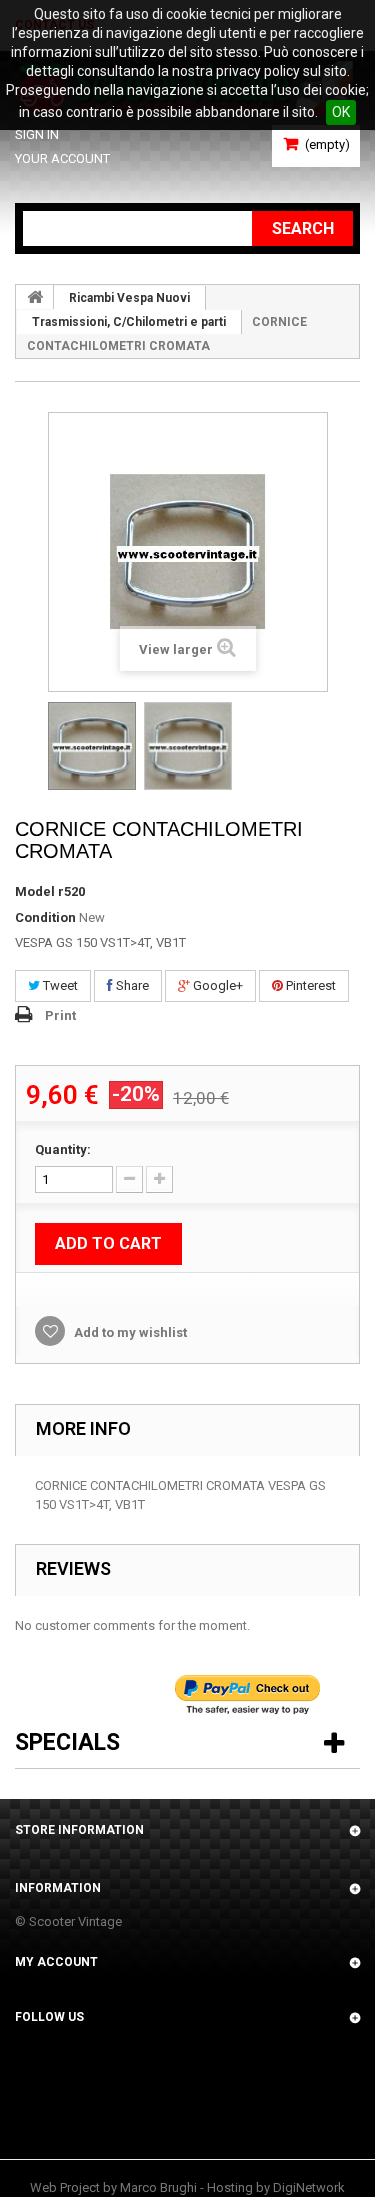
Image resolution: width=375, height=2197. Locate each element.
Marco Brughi (158, 2187)
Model (35, 891)
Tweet (59, 985)
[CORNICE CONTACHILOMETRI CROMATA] (92, 746)
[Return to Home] (35, 297)
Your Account (62, 158)
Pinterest (309, 985)
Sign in (37, 134)
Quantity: (63, 1149)
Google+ (216, 985)
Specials (67, 1742)
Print (60, 1015)
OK (341, 112)
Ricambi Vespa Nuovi (129, 298)
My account (56, 1962)
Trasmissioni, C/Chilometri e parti (129, 322)
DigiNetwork (309, 2187)
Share (131, 985)
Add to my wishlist (129, 1332)
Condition (45, 917)
